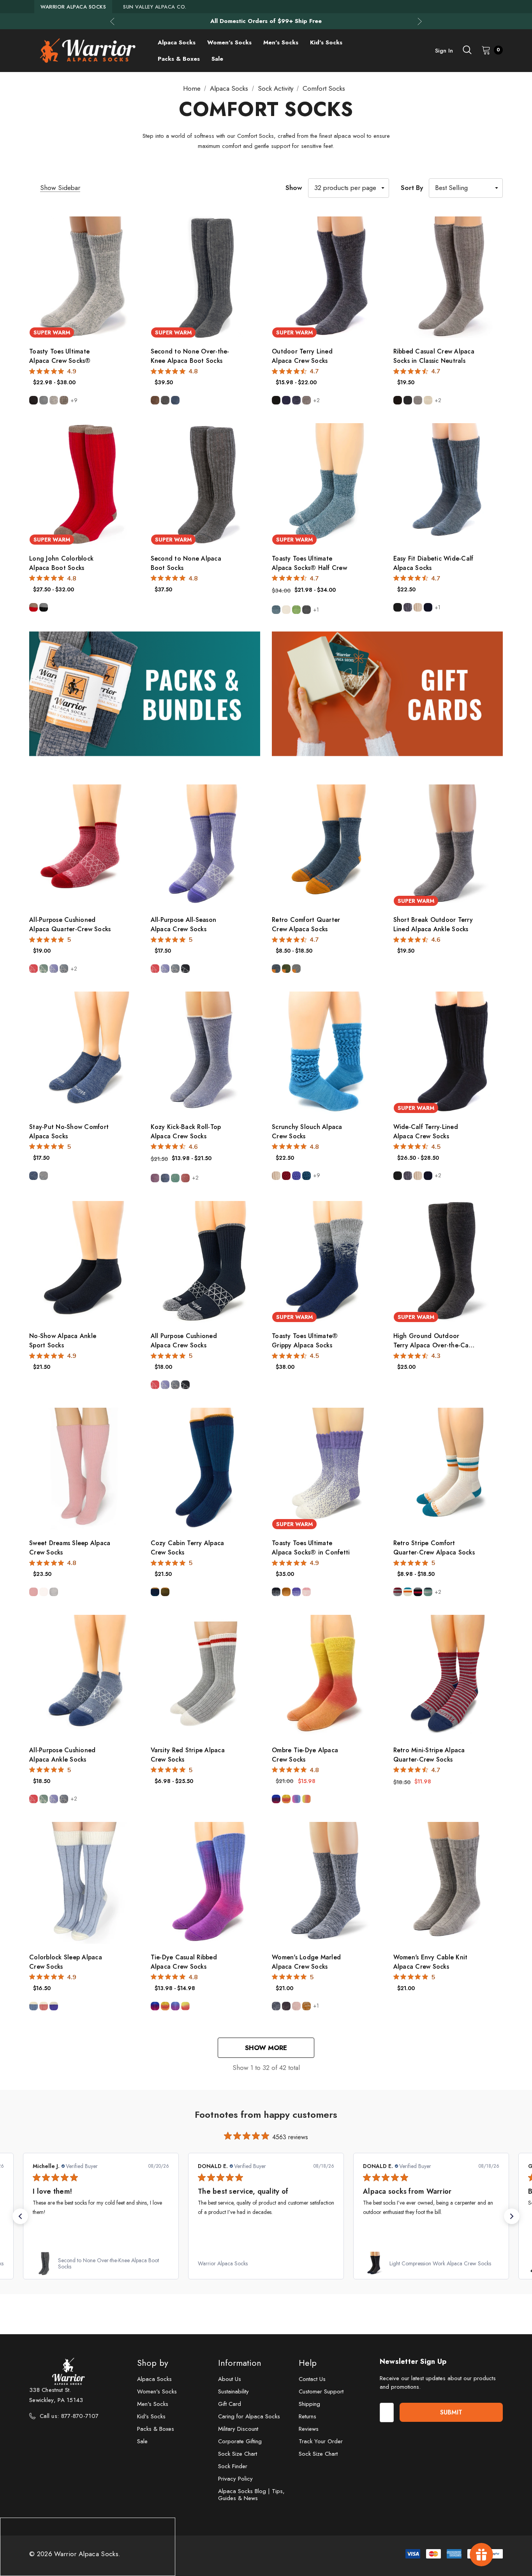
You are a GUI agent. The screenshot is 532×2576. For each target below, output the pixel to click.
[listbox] (466, 188)
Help (308, 2363)
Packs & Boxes (156, 2429)
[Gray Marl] (44, 400)
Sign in (444, 51)
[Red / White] (33, 969)
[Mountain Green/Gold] (165, 1592)
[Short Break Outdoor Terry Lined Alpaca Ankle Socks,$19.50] (448, 845)
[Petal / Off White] (307, 1592)
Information (240, 2363)
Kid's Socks (151, 2416)
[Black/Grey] (44, 607)
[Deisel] (307, 1176)
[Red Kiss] (185, 1178)
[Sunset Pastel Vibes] (307, 1799)
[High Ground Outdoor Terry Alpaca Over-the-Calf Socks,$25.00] (448, 1262)
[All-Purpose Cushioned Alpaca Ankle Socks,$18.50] (84, 1676)
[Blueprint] (165, 1178)
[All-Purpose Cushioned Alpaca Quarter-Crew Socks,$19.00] (84, 845)
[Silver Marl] (54, 400)
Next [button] (420, 21)
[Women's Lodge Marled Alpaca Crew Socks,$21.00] (327, 1883)
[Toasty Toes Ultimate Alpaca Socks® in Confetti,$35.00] (327, 1469)
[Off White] (428, 400)
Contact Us (312, 2379)
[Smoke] (307, 400)
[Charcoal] (165, 400)
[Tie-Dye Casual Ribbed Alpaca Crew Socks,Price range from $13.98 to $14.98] (206, 1883)
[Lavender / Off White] (54, 2006)
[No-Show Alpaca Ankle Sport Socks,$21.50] (84, 1262)
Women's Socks (157, 2391)
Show (294, 188)
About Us (230, 2379)
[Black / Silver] (276, 1592)
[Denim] (175, 400)
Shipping (309, 2404)
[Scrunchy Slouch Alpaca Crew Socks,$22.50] (327, 1052)
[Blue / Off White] (33, 2006)
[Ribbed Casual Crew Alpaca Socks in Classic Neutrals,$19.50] (448, 277)
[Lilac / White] (54, 969)
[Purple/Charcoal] (286, 2006)
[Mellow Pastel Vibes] (296, 1799)
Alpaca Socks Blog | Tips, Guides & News (251, 2495)
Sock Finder (233, 2466)
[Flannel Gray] (418, 400)
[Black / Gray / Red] (418, 1592)
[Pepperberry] (286, 1176)
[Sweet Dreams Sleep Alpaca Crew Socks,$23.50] (84, 1469)
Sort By (412, 188)
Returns (307, 2416)
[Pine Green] (175, 1178)
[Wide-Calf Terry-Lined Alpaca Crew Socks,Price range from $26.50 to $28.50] (448, 1052)
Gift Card (230, 2404)
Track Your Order (321, 2441)
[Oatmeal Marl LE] (64, 400)
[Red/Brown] (33, 607)
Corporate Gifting (240, 2441)
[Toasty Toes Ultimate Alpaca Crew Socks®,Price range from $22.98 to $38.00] (84, 277)
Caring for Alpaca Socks (249, 2416)
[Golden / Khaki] (286, 1592)
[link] (210, 2263)
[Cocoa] (155, 400)
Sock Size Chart (238, 2454)
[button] (20, 2216)
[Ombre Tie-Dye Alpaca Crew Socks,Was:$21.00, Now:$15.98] (327, 1676)
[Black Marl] (33, 400)
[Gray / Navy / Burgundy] (398, 1592)
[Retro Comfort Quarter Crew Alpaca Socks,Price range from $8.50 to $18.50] (327, 845)
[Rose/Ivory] (296, 2006)
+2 (316, 400)
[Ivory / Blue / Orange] (408, 1592)
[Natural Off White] (286, 610)
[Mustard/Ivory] (307, 2006)
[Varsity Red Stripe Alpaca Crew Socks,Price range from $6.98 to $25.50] (206, 1676)
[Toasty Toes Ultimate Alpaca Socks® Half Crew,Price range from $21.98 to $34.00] (327, 484)
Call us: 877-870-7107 (69, 2416)
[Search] (467, 50)
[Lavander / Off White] (296, 1592)
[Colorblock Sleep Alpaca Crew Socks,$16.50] (84, 1883)
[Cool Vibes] (276, 1799)
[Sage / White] (44, 969)
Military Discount (238, 2429)
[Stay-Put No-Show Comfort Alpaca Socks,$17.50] (84, 1052)
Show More (266, 2048)
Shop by (153, 2363)
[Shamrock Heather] (296, 610)
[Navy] (286, 400)
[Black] (276, 400)
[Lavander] (296, 1176)
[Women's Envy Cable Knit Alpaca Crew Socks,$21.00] (448, 1883)
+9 (74, 400)
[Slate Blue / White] (64, 969)
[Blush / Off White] (44, 2006)
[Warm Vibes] (286, 1799)
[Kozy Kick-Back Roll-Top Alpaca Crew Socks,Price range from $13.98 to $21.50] (206, 1052)
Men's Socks (153, 2404)
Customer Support (321, 2391)
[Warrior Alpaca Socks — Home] (88, 51)
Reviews (309, 2429)
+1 (316, 610)
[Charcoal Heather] (307, 610)
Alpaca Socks (154, 2379)
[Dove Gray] (54, 1592)
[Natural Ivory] (44, 1592)
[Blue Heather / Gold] (276, 969)
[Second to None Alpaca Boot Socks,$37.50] (206, 484)
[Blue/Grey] (276, 2006)
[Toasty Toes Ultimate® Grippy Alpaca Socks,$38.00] (327, 1262)
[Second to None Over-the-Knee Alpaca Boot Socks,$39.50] (206, 277)
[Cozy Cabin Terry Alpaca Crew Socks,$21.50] (206, 1469)
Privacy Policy (235, 2479)
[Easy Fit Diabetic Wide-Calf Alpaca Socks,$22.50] (448, 484)
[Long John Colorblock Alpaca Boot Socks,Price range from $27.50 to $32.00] (84, 484)
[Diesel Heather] (276, 610)
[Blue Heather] (33, 1176)
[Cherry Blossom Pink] (33, 1592)
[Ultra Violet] (155, 1178)
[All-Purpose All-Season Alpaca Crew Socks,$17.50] (206, 845)
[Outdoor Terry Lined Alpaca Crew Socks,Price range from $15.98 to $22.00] (327, 277)
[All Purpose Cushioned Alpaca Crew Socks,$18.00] (206, 1262)
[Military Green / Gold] (286, 969)
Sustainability (233, 2391)
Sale (142, 2441)
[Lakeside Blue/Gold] (155, 1592)
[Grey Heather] (44, 1176)
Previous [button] (112, 21)
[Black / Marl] (185, 969)
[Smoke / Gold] (296, 969)
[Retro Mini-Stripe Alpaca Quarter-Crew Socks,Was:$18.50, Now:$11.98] (448, 1676)
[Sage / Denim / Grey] (428, 1592)
